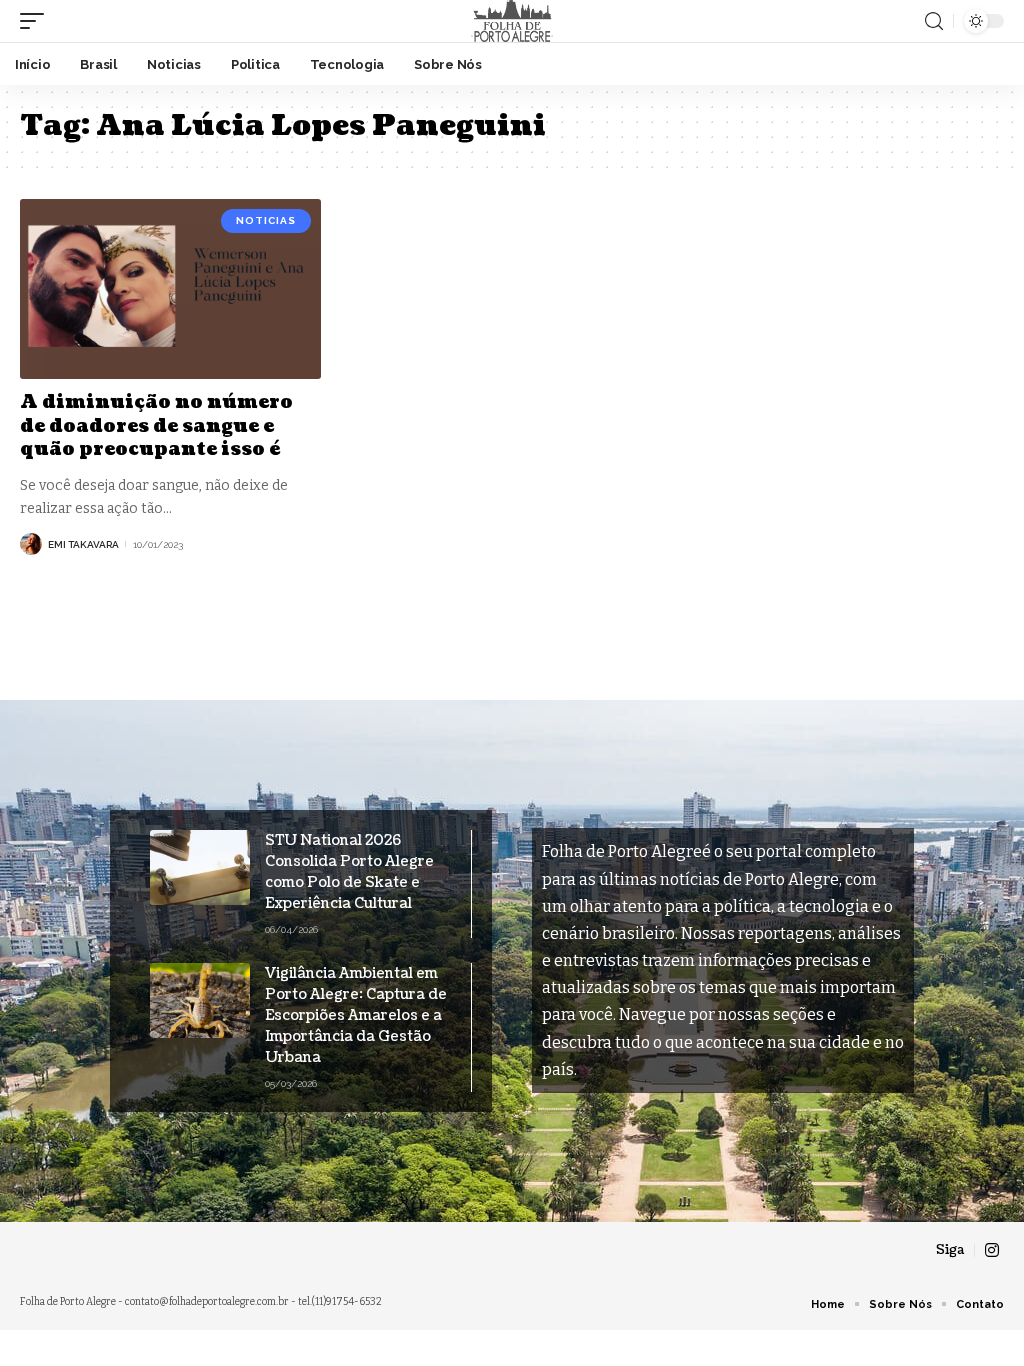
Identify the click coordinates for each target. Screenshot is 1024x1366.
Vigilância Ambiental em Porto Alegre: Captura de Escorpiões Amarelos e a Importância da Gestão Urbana (356, 1015)
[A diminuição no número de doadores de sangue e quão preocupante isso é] (170, 289)
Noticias (266, 220)
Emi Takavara (83, 544)
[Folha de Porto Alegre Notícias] (512, 21)
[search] (934, 21)
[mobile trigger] (37, 21)
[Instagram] (992, 1250)
